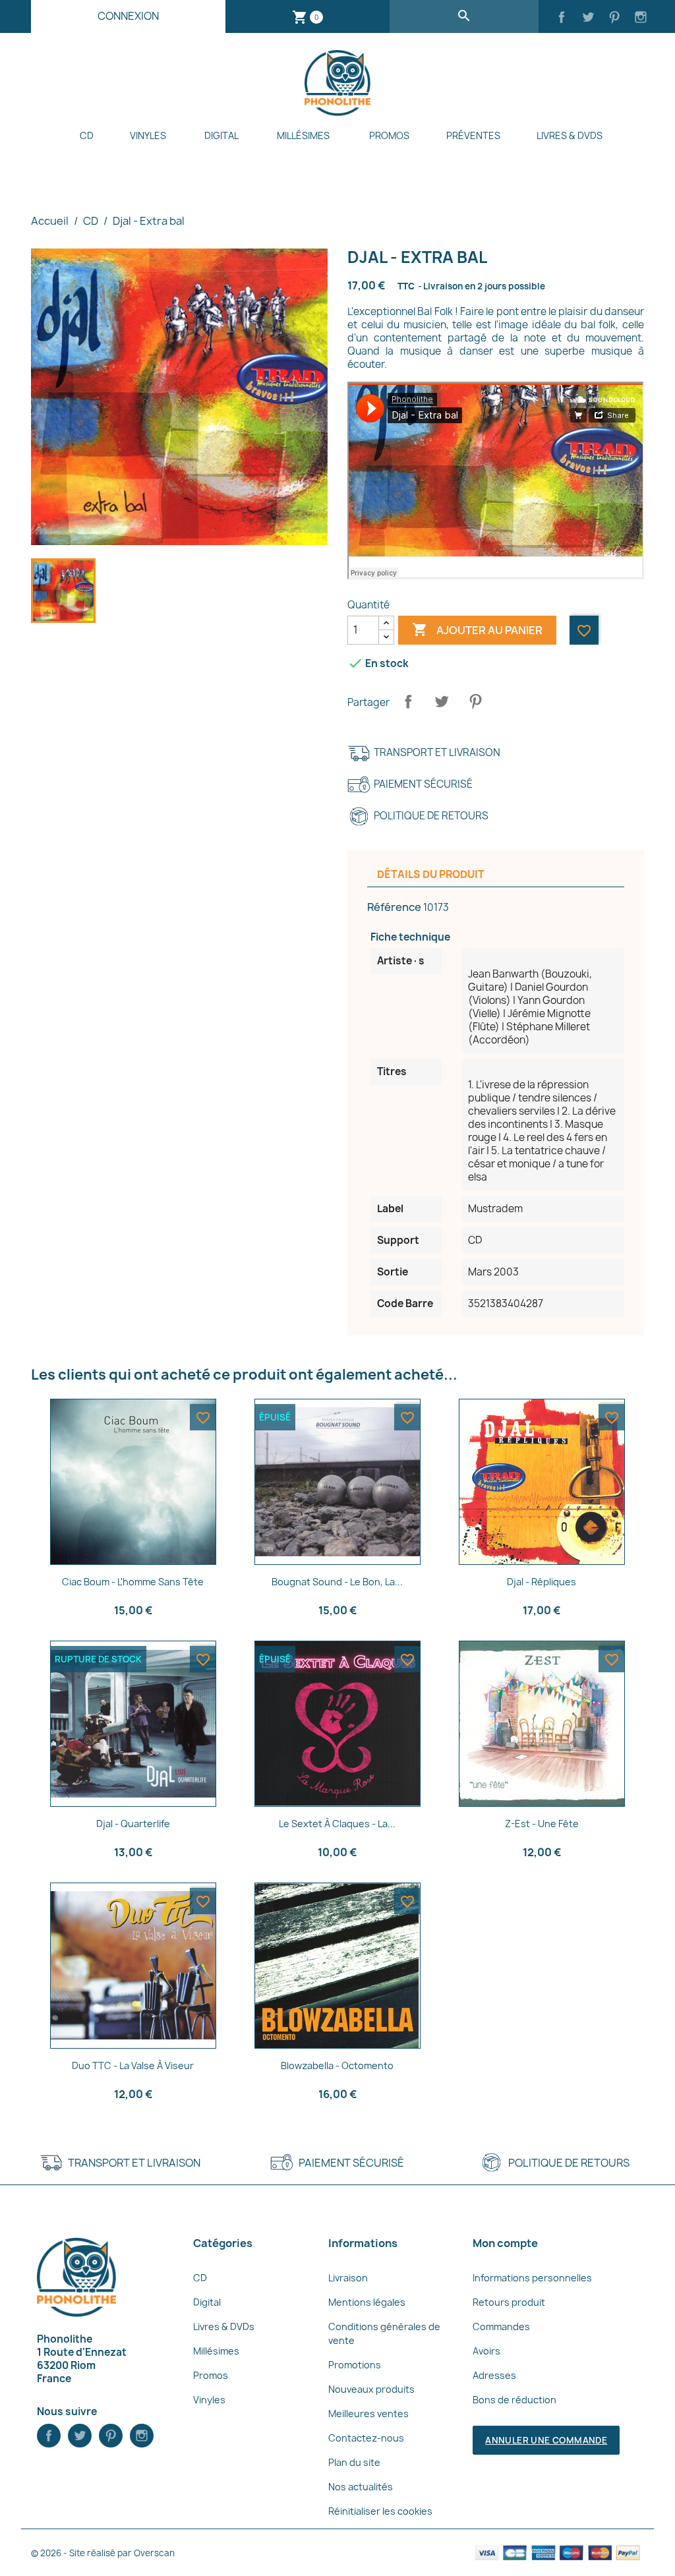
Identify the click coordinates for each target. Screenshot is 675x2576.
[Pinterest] (614, 18)
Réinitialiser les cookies (380, 2511)
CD (87, 135)
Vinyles (148, 135)
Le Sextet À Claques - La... (337, 1824)
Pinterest (475, 701)
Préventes (473, 135)
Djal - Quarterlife (133, 1824)
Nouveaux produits (371, 2389)
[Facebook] (562, 18)
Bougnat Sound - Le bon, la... (337, 1582)
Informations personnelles (532, 2278)
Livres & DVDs (570, 135)
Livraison (348, 2278)
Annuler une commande (546, 2440)
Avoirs (486, 2351)
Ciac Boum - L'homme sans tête (133, 1582)
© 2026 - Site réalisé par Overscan (103, 2553)
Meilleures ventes (368, 2414)
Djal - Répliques (542, 1582)
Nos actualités (361, 2487)
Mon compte (505, 2243)
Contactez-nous (366, 2438)
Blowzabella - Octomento (337, 2065)
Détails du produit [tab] (431, 874)
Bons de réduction (514, 2400)
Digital (221, 135)
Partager (408, 701)
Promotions (355, 2365)
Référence (394, 907)
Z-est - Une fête (542, 1824)
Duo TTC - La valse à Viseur (133, 2065)
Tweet (442, 701)
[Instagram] (641, 18)
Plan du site (354, 2462)
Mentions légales (367, 2302)
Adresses (494, 2375)
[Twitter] (588, 18)
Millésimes (303, 135)
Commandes (501, 2327)
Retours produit (509, 2302)
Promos (389, 135)
